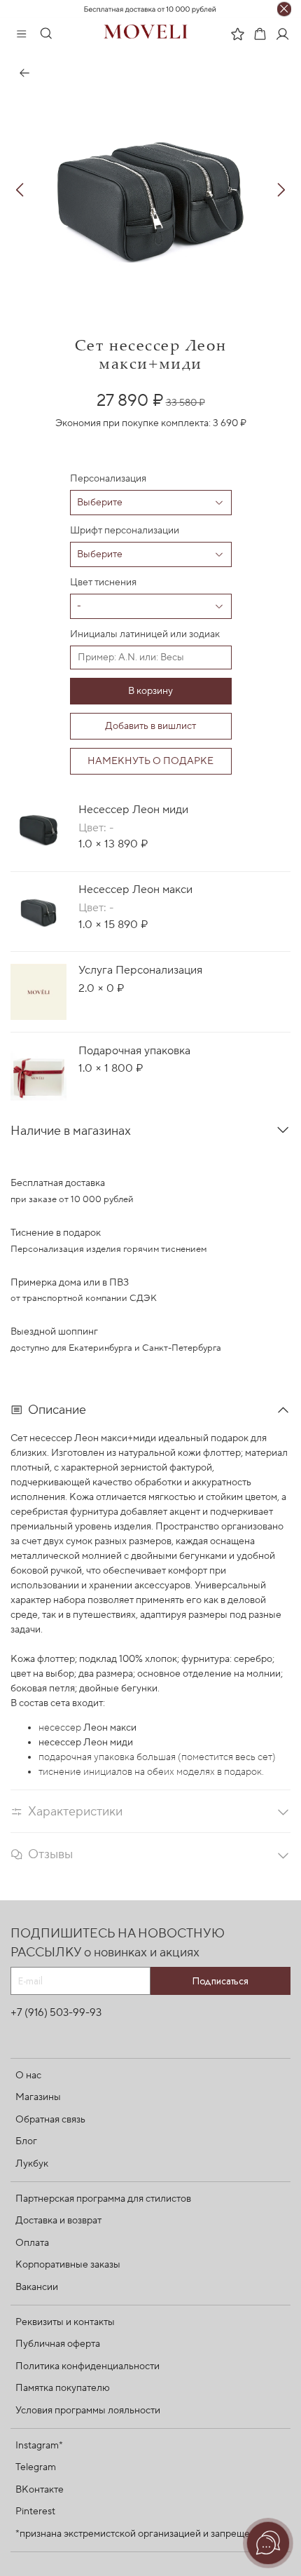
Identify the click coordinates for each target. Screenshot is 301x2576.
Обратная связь (50, 2120)
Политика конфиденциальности (87, 2366)
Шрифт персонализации (125, 531)
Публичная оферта (58, 2344)
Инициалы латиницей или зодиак (145, 634)
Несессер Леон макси (135, 890)
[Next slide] (281, 190)
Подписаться (220, 1981)
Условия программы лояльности (88, 2411)
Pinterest (35, 2512)
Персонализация (108, 479)
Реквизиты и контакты (65, 2322)
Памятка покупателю (63, 2388)
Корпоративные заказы (68, 2265)
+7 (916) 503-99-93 (56, 2012)
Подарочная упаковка (134, 1051)
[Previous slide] (20, 190)
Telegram (36, 2467)
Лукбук (32, 2164)
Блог (26, 2141)
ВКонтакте (40, 2490)
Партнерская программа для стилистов (103, 2199)
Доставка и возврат (58, 2221)
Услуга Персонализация (140, 970)
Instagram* (39, 2446)
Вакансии (37, 2287)
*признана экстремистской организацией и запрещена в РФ (150, 2534)
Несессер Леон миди (133, 810)
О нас (28, 2076)
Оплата (32, 2243)
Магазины (38, 2097)
